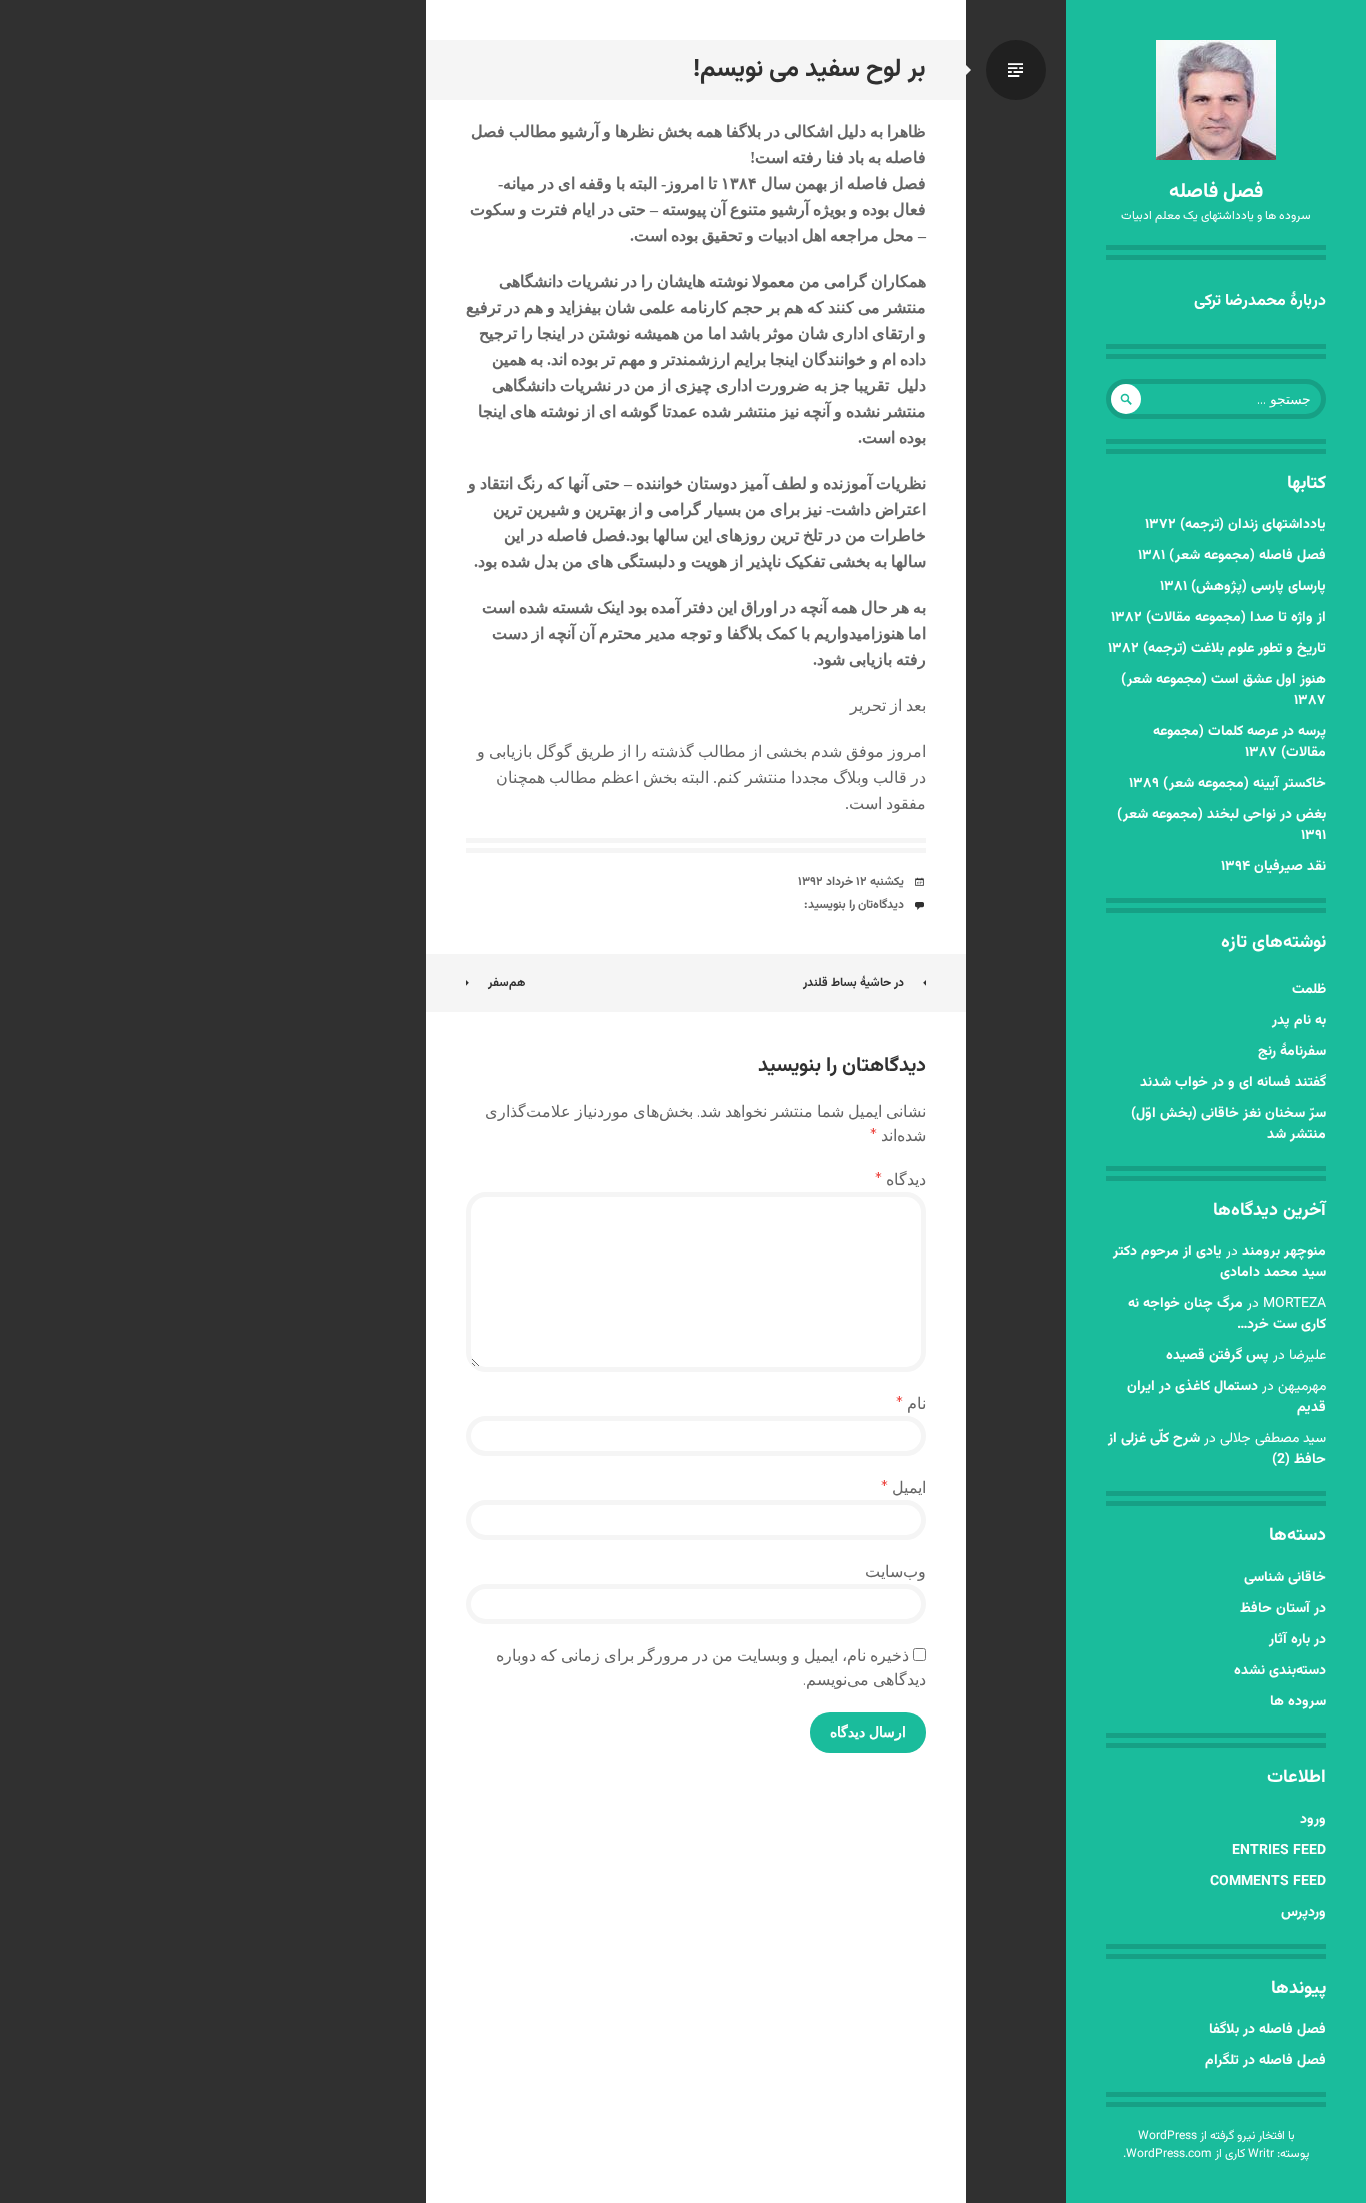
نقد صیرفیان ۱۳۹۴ (1273, 867)
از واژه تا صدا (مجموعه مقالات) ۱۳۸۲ (1218, 618)
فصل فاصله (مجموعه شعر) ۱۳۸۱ (1232, 556)
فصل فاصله (1216, 192)
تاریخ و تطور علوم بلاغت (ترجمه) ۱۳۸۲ (1217, 649)
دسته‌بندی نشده (1280, 1671)
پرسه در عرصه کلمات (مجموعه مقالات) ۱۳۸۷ (1239, 742)
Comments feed (1268, 1882)
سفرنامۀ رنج (1292, 1052)
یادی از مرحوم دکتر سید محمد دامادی (1219, 1262)
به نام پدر (1299, 1021)
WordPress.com (1169, 2154)
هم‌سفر (506, 983)
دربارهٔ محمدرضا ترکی (1260, 301)
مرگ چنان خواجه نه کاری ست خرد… (1227, 1314)
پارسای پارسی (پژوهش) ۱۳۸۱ (1243, 587)
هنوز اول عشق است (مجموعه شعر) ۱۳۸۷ (1223, 690)
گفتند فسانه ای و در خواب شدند (1233, 1083)
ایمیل (903, 1487)
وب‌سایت (895, 1571)
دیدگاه (900, 1179)
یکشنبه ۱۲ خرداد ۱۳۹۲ (851, 882)
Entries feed (1279, 1851)
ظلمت (1309, 990)
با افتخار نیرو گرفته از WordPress (1216, 2136)
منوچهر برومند (1284, 1252)
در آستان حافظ (1283, 1609)
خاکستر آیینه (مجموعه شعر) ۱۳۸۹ (1227, 784)
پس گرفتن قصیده (1217, 1356)
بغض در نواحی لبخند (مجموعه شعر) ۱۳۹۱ (1221, 825)
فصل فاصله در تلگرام (1265, 2061)
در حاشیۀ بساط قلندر (853, 983)
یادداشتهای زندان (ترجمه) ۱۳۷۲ (1235, 525)
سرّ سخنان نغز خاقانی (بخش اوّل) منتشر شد (1228, 1124)
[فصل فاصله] (1216, 100)
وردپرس (1303, 1913)
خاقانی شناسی (1285, 1578)
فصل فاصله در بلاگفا (1267, 2030)
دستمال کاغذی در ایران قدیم (1226, 1397)
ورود (1313, 1820)
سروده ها (1298, 1702)
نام (911, 1403)
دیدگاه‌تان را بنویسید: (854, 905)
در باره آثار (1297, 1640)
